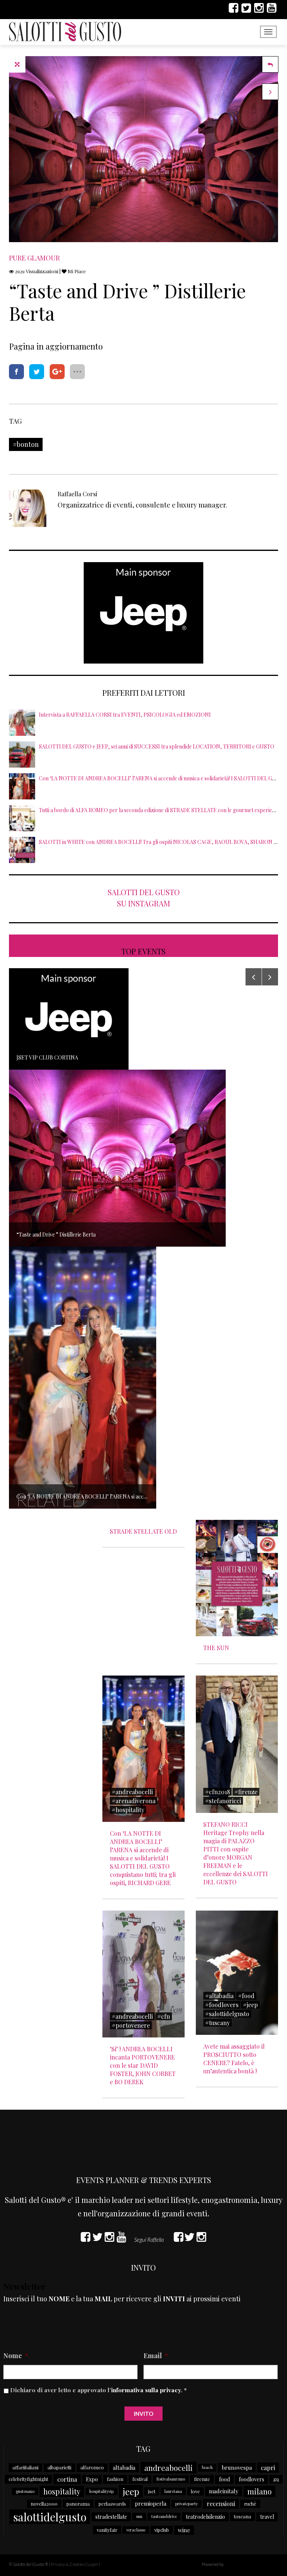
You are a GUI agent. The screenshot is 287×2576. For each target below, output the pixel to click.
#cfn (164, 2016)
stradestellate (111, 2517)
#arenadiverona (134, 1801)
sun (139, 2516)
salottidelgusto (50, 2517)
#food (246, 1996)
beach (207, 2467)
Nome (16, 2356)
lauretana (173, 2491)
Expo (92, 2479)
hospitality (62, 2491)
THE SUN (216, 1648)
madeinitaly (224, 2491)
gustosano (25, 2491)
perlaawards (112, 2504)
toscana (243, 2516)
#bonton (26, 444)
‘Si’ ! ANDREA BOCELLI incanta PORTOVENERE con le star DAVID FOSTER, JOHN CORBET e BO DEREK (143, 2065)
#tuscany (217, 2023)
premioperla (151, 2503)
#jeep (250, 2005)
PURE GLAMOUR (34, 258)
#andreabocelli (132, 1792)
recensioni (221, 2504)
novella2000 (44, 2504)
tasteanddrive (164, 2516)
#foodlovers (222, 2005)
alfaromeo (92, 2467)
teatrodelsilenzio (205, 2517)
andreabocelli (169, 2467)
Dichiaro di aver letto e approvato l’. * (98, 2390)
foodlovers (251, 2479)
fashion (115, 2479)
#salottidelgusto (227, 2014)
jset (152, 2491)
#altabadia (219, 1996)
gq (276, 2479)
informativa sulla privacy (146, 2390)
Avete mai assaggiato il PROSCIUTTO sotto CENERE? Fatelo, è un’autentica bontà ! (234, 2059)
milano (260, 2491)
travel (267, 2517)
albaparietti (59, 2467)
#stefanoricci (223, 1801)
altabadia (124, 2467)
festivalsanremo (171, 2479)
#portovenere (131, 2025)
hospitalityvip (101, 2491)
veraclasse (136, 2530)
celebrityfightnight (28, 2479)
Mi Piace (76, 271)
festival (140, 2479)
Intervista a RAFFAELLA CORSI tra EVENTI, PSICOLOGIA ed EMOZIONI (125, 715)
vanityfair (107, 2530)
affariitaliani (25, 2467)
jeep (131, 2491)
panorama (78, 2504)
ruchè (250, 2504)
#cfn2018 (217, 1792)
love (195, 2491)
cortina (67, 2479)
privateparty (186, 2504)
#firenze (246, 1792)
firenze (202, 2479)
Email (156, 2356)
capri (268, 2467)
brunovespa (237, 2467)
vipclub (162, 2530)
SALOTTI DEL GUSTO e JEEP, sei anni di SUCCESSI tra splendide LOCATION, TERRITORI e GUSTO (157, 746)
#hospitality (128, 1810)
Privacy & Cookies (68, 2564)
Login (93, 2564)
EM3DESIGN (244, 2565)
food (224, 2479)
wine (184, 2530)
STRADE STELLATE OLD (143, 1531)
